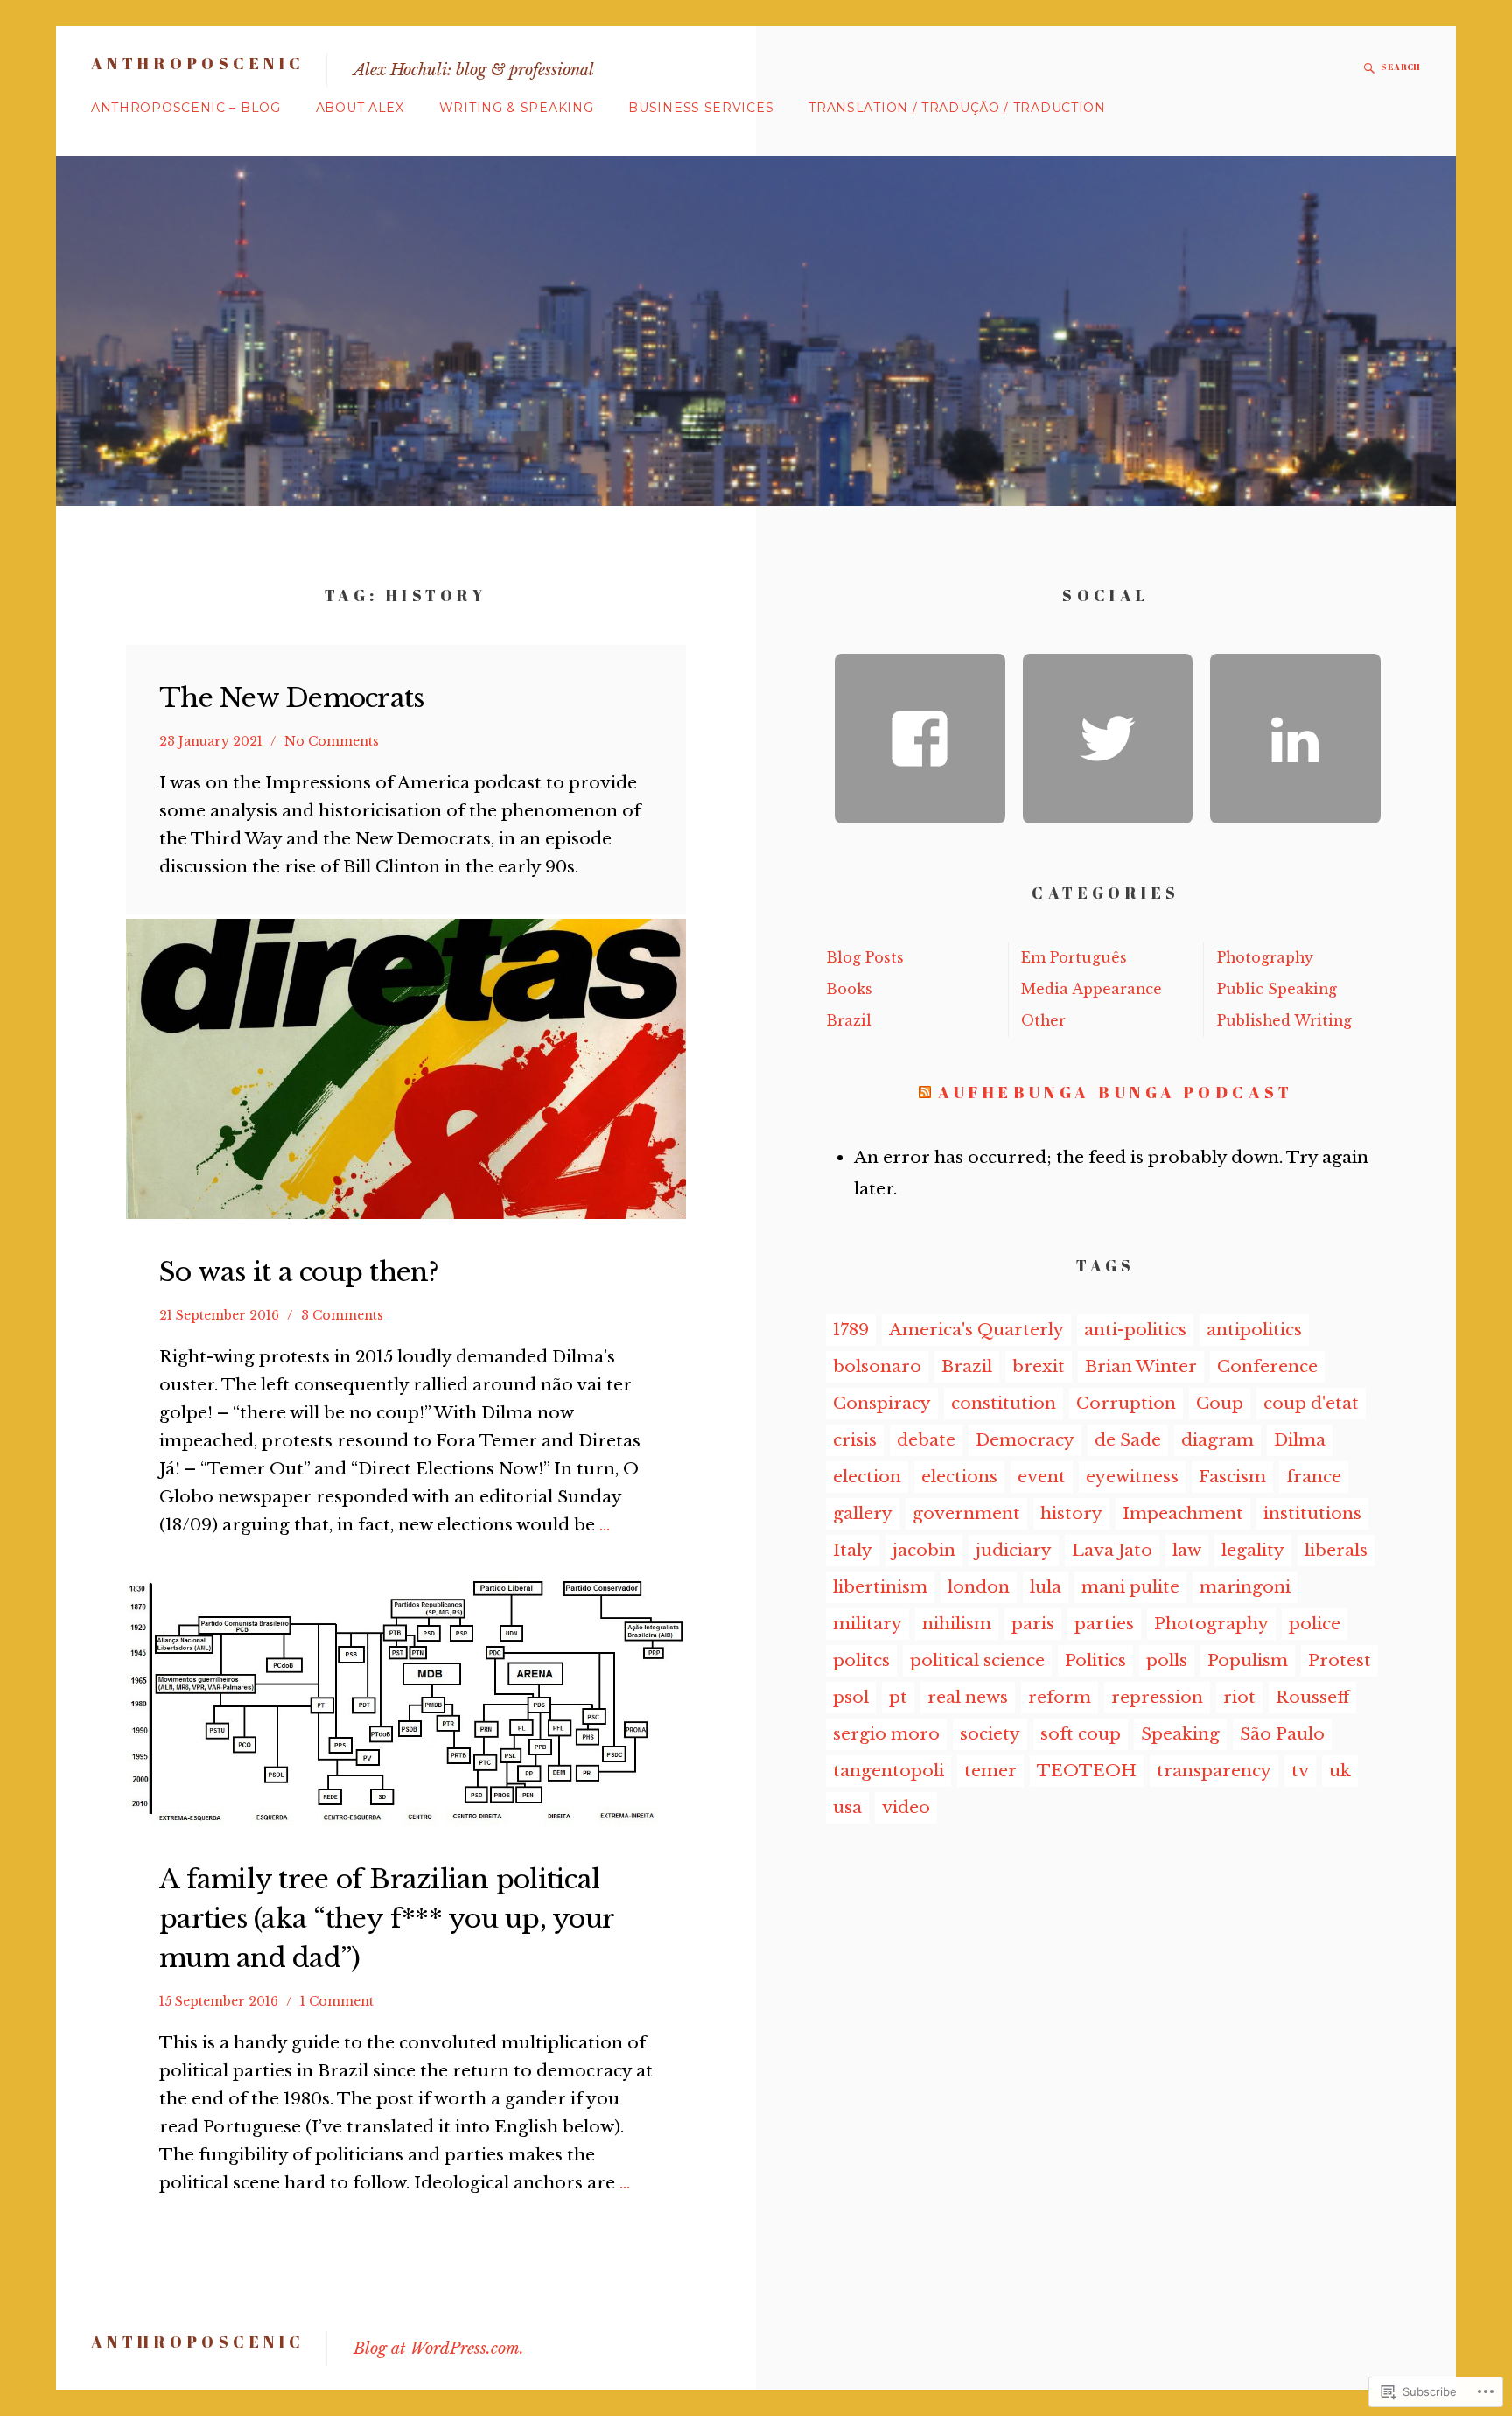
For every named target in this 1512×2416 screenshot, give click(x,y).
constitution (1004, 1403)
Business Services (701, 108)
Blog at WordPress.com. (439, 2349)
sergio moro (886, 1734)
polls (1167, 1660)
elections (959, 1477)
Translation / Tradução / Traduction (957, 108)
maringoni (1245, 1587)
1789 (851, 1330)
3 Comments (342, 1315)
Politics (1095, 1660)
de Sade (1128, 1440)
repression (1157, 1697)
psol (851, 1697)
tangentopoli (889, 1771)
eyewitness (1132, 1477)
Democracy (1025, 1440)
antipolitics (1254, 1330)
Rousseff (1312, 1697)
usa (847, 1807)
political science (977, 1660)
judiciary (1014, 1550)
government (966, 1513)
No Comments (332, 741)
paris (1033, 1624)
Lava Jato (1112, 1550)
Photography (1265, 958)
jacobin (924, 1550)
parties (1104, 1624)
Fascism (1232, 1477)
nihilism (957, 1624)
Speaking (1180, 1734)
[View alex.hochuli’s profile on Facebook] (920, 739)
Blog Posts (865, 958)
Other (1043, 1021)
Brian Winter (1141, 1366)
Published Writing (1284, 1021)
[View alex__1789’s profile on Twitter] (1108, 739)
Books (849, 989)
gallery (863, 1513)
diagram (1218, 1440)
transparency (1214, 1771)
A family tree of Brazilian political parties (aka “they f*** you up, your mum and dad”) (386, 1919)
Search (1401, 67)
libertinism (880, 1587)
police (1315, 1624)
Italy (853, 1550)
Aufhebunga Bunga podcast (1116, 1092)
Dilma (1300, 1440)
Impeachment (1183, 1513)
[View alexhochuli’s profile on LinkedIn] (1295, 739)
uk (1340, 1771)
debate (926, 1440)
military (868, 1624)
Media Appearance (1092, 989)
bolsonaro (877, 1366)
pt (898, 1697)
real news (968, 1697)
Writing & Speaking (517, 108)
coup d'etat (1311, 1403)
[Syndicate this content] (925, 1092)
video (906, 1807)
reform (1060, 1697)
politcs (861, 1660)
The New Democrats (291, 698)
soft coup (1081, 1734)
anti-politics (1135, 1330)
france (1314, 1477)
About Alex (360, 108)
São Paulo (1282, 1734)
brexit (1039, 1366)
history (1071, 1513)
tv (1300, 1771)
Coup (1220, 1403)
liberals (1336, 1550)
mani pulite (1130, 1587)
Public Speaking (1277, 989)
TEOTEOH (1087, 1771)
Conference (1267, 1366)
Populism (1248, 1660)
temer (990, 1771)
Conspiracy (882, 1403)
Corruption (1126, 1403)
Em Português (1074, 958)
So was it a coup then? (299, 1272)
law (1187, 1550)
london (979, 1587)
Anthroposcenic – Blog (186, 108)
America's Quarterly (976, 1330)
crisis (855, 1440)
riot (1239, 1697)
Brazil (849, 1021)
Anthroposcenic (198, 63)
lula (1046, 1587)
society (990, 1734)
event (1042, 1477)
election (867, 1477)
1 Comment (337, 2001)
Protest (1340, 1660)
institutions (1312, 1513)
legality (1253, 1550)
